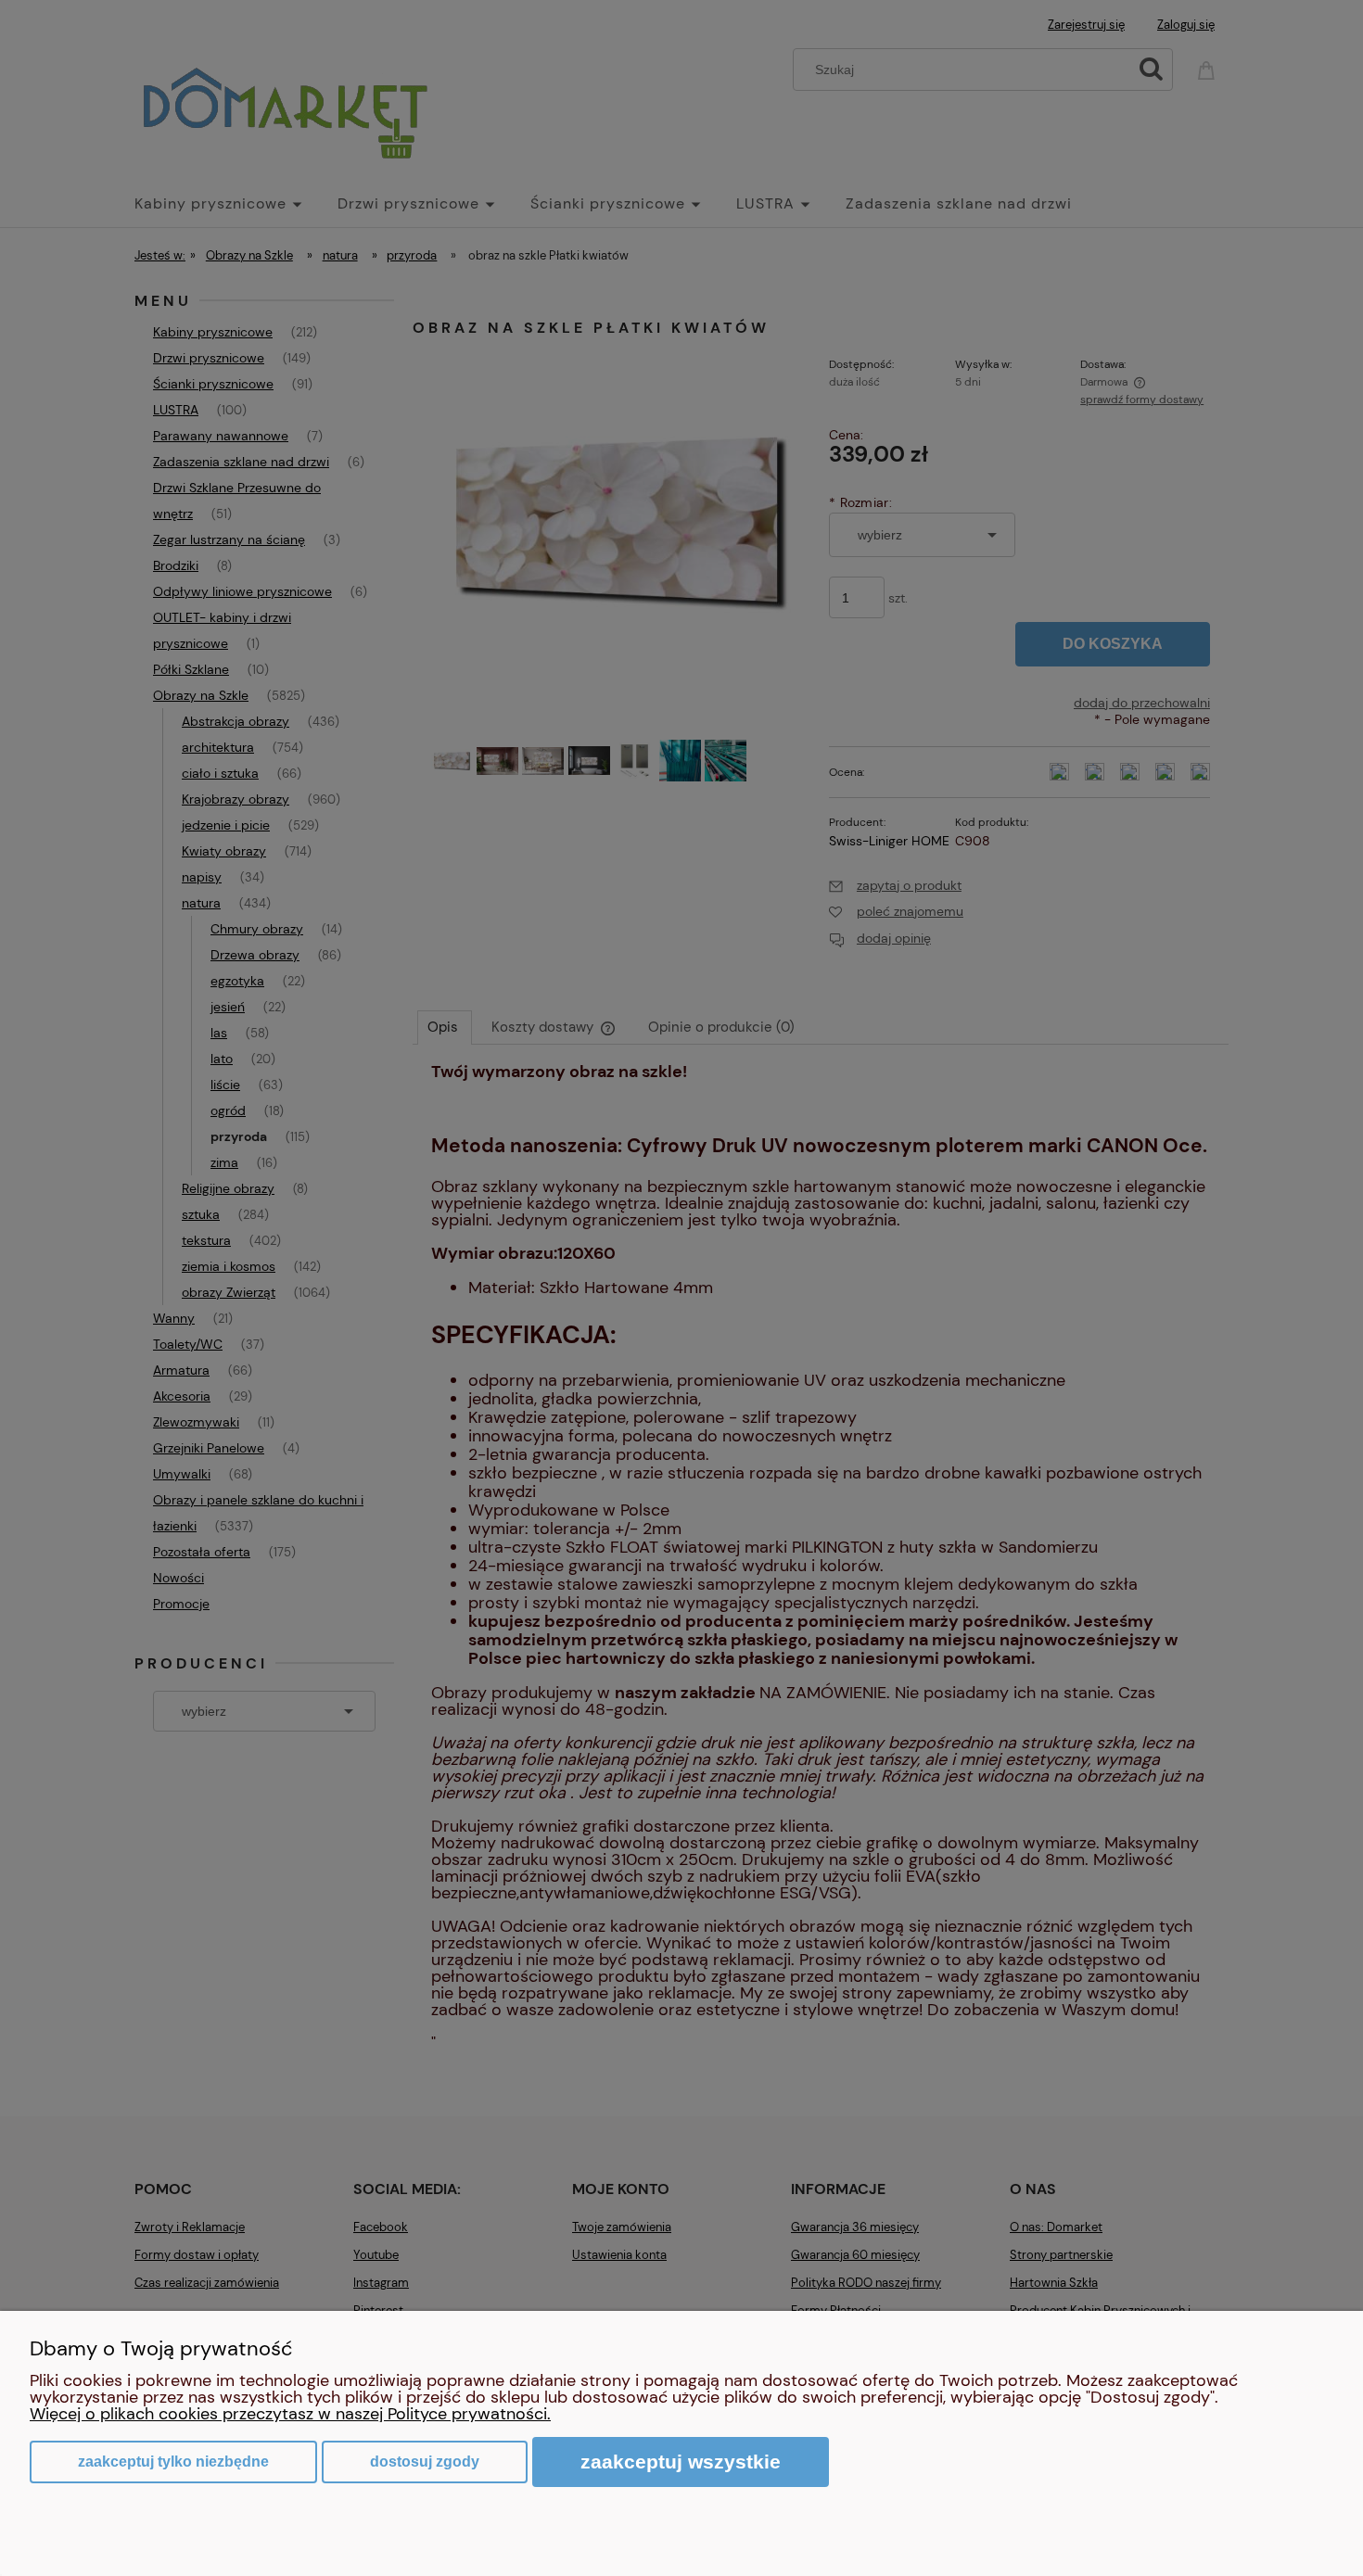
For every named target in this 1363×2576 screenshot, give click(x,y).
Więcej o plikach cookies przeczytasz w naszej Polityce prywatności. (290, 2414)
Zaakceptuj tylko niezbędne (173, 2462)
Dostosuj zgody (425, 2462)
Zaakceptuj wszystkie (681, 2462)
